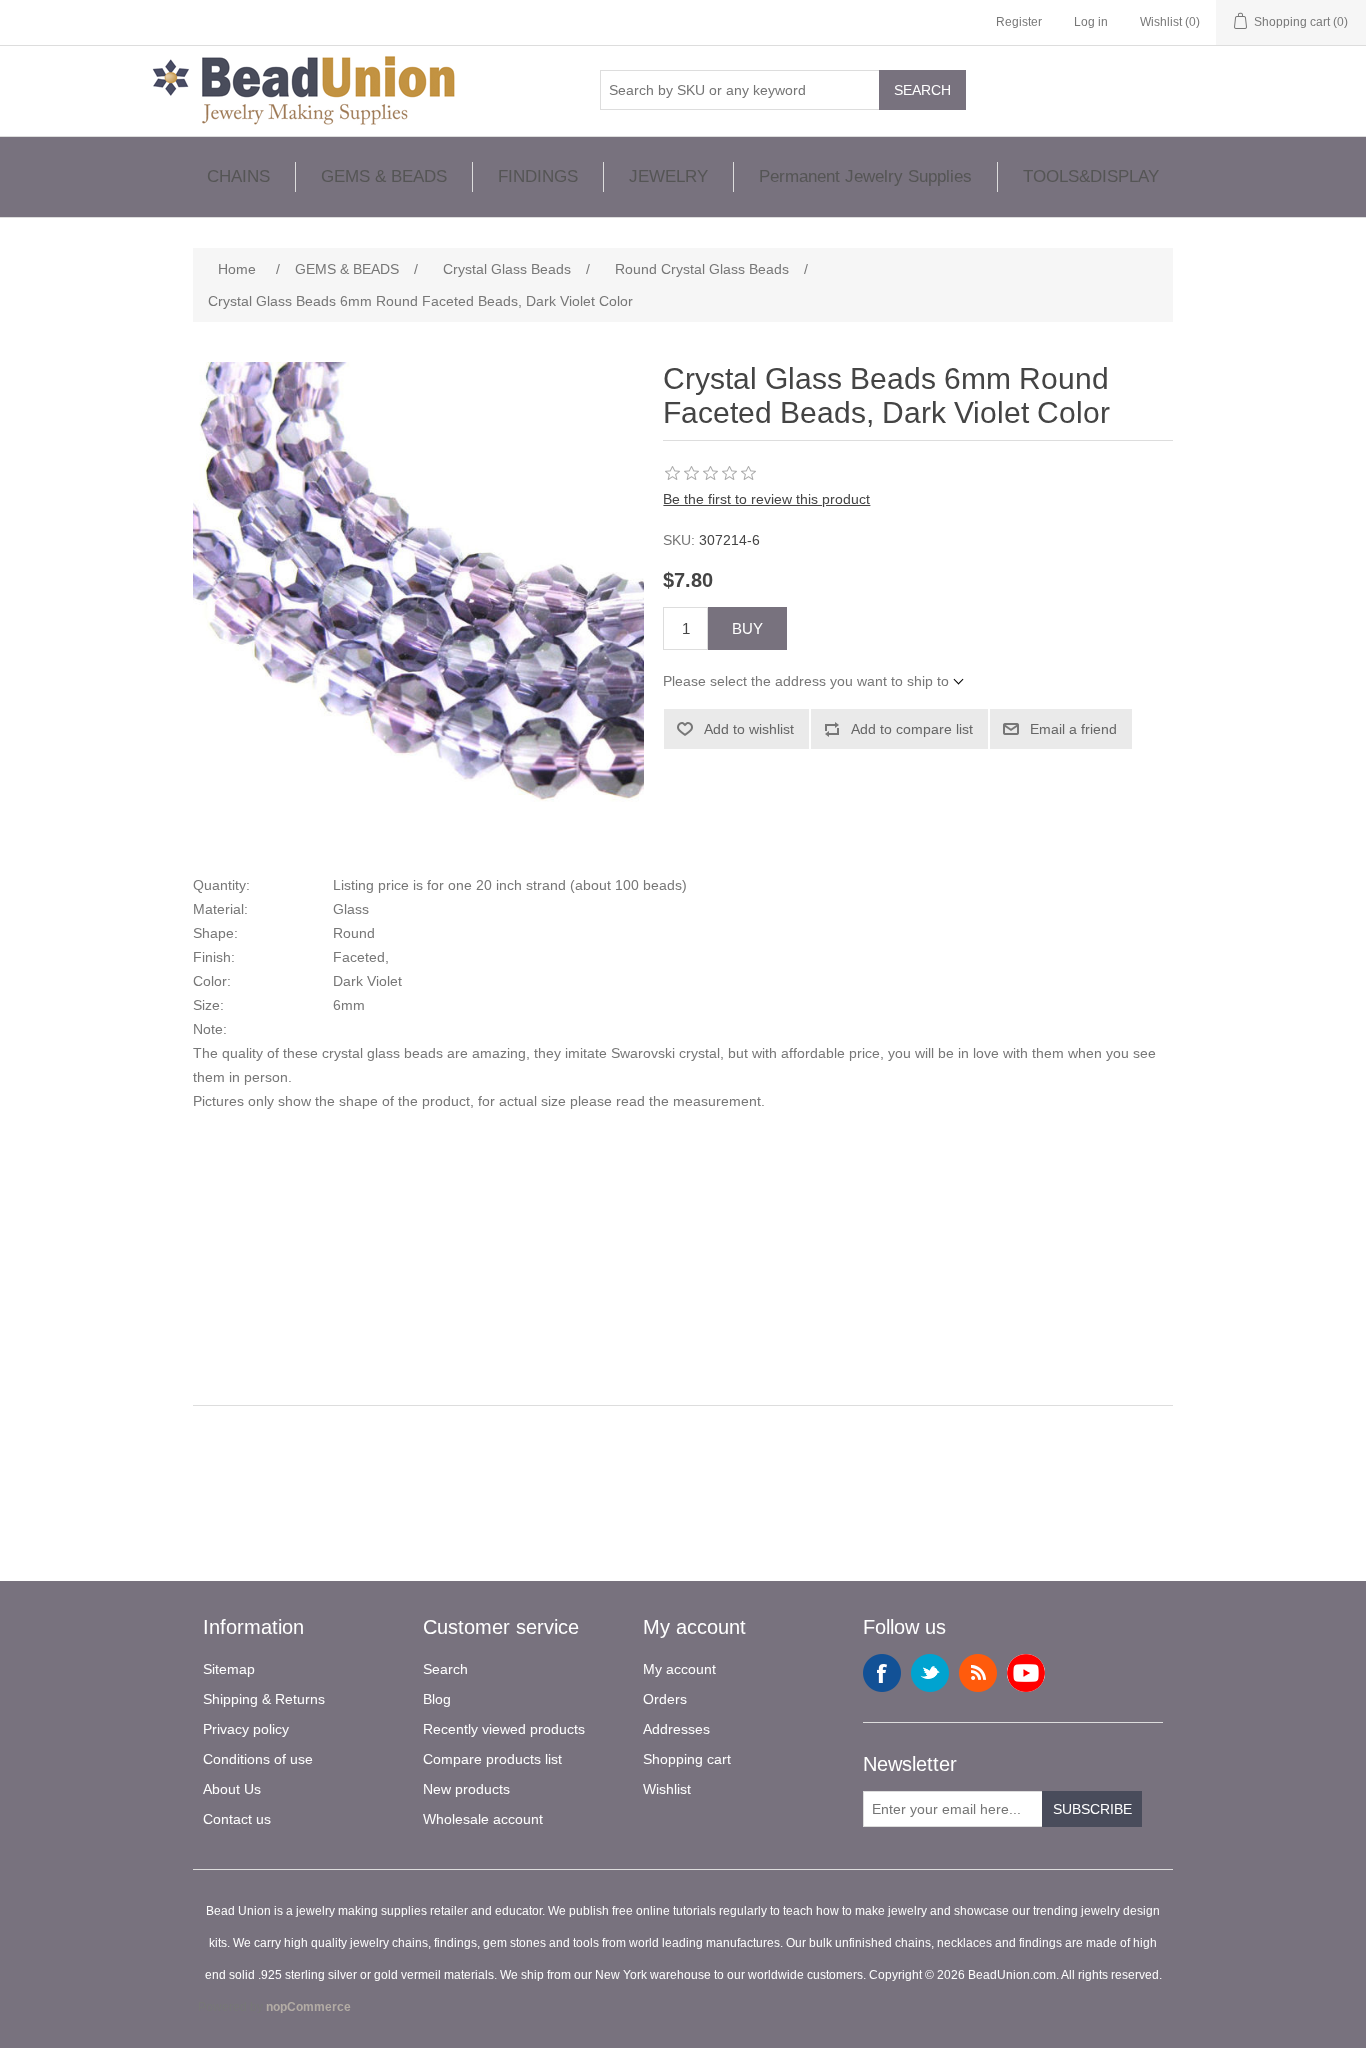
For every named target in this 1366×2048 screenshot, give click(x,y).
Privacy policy (246, 1729)
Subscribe (1092, 1809)
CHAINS (238, 176)
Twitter (930, 1673)
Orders (665, 1699)
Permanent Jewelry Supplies (865, 176)
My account (679, 1669)
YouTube (1026, 1673)
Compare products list (492, 1759)
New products (466, 1789)
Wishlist (667, 1789)
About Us (232, 1789)
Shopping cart (687, 1759)
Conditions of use (258, 1759)
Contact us (237, 1819)
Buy (747, 628)
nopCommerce (308, 2007)
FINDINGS (538, 176)
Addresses (676, 1729)
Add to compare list (912, 729)
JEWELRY (668, 176)
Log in (1091, 22)
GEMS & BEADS (384, 176)
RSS (978, 1673)
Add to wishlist (749, 729)
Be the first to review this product (766, 499)
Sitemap (229, 1669)
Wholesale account (483, 1819)
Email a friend (1073, 729)
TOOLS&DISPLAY (1091, 176)
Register (1019, 22)
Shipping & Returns (264, 1699)
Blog (437, 1699)
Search (922, 90)
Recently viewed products (504, 1729)
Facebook (882, 1673)
